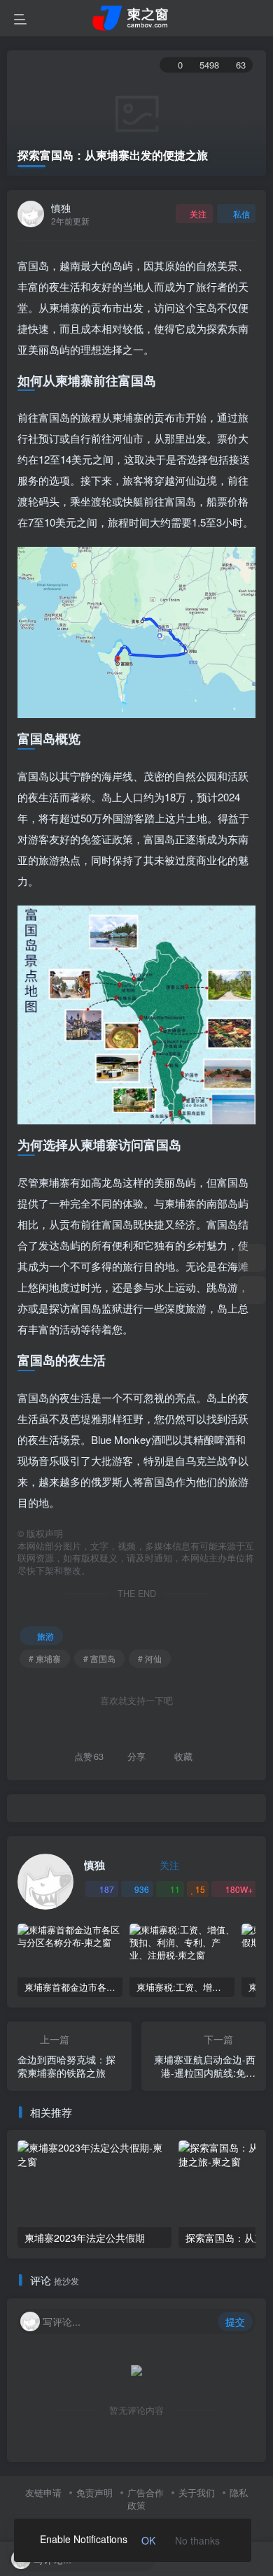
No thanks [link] (197, 2540)
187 (107, 1889)
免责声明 (94, 2492)
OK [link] (148, 2540)
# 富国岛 (99, 1658)
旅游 (45, 1636)
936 (142, 1889)
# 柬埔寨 (45, 1658)
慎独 (61, 208)
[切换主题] (252, 1258)
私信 (241, 214)
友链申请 (43, 2492)
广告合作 (146, 2492)
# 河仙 (150, 1658)
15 (200, 1889)
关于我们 (197, 2492)
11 (175, 1889)
